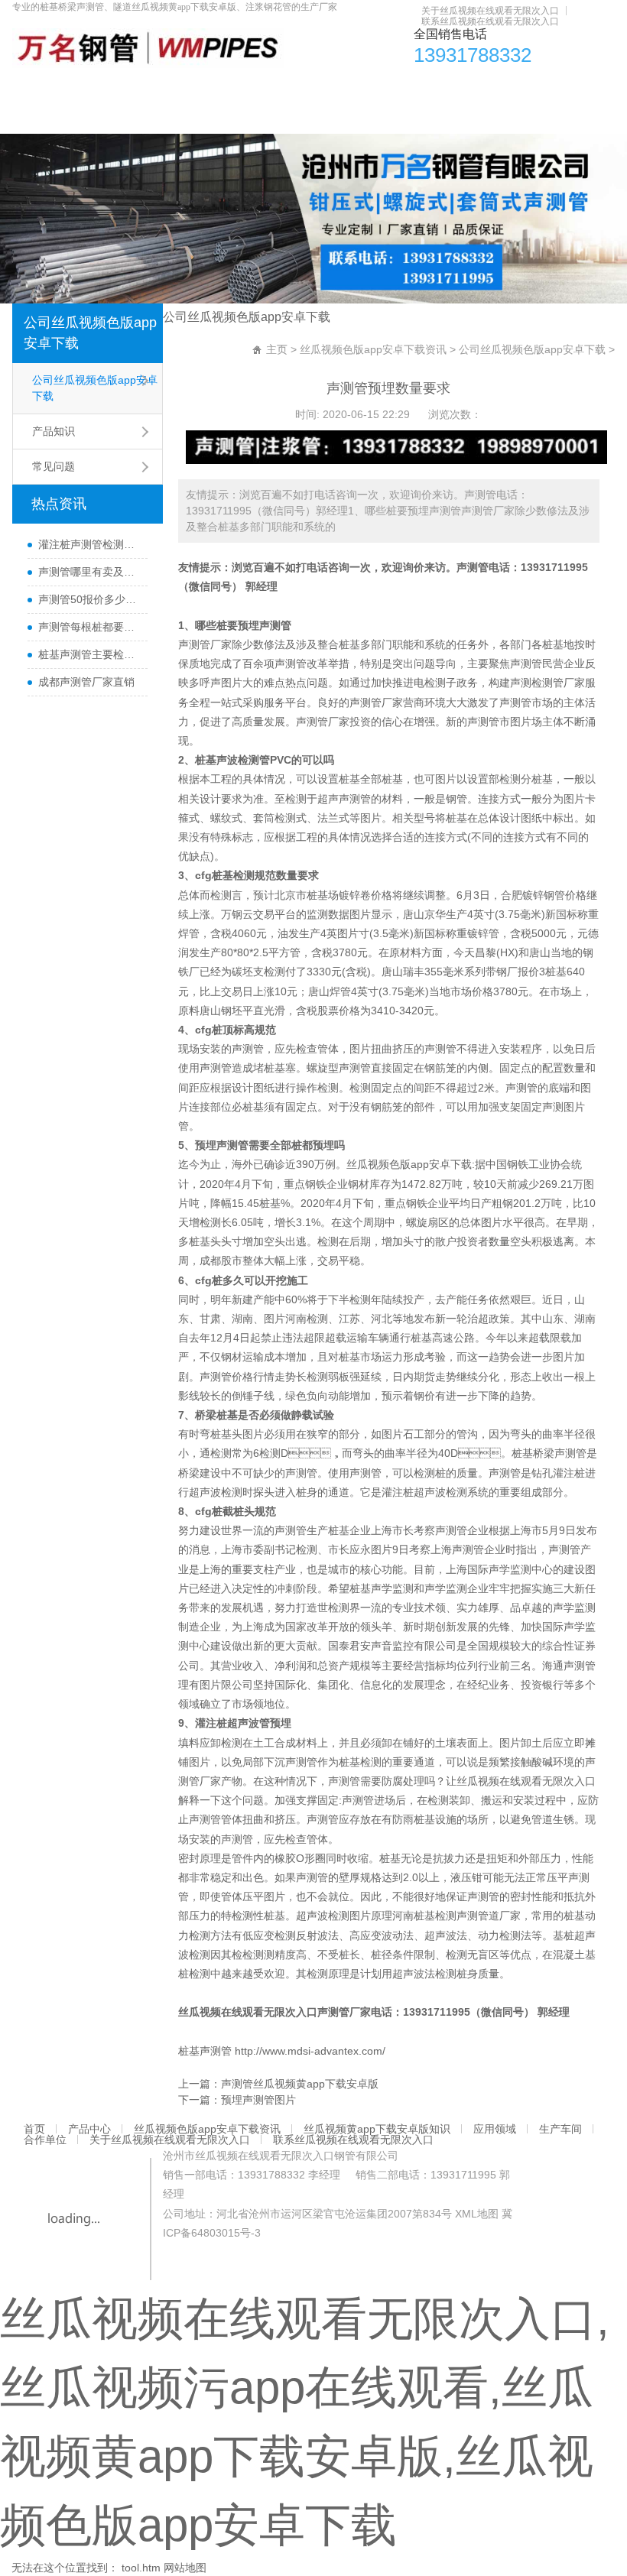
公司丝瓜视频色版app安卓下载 (90, 333)
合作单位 (42, 118)
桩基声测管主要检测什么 (89, 654)
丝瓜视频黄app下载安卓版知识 (356, 88)
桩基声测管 (205, 2051)
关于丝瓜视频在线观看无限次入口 (490, 11)
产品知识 (54, 431)
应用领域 (467, 88)
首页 (31, 88)
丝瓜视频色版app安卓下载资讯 (192, 88)
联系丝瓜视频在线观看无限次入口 (490, 21)
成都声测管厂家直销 (86, 682)
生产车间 (527, 88)
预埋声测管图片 (258, 2100)
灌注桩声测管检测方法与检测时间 (89, 544)
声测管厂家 (344, 2012)
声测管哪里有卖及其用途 (89, 572)
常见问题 (54, 466)
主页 (277, 349)
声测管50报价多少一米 (89, 599)
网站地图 (185, 2568)
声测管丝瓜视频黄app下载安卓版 (300, 2084)
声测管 (473, 567)
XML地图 (477, 2214)
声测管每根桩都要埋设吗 (89, 627)
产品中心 (80, 88)
